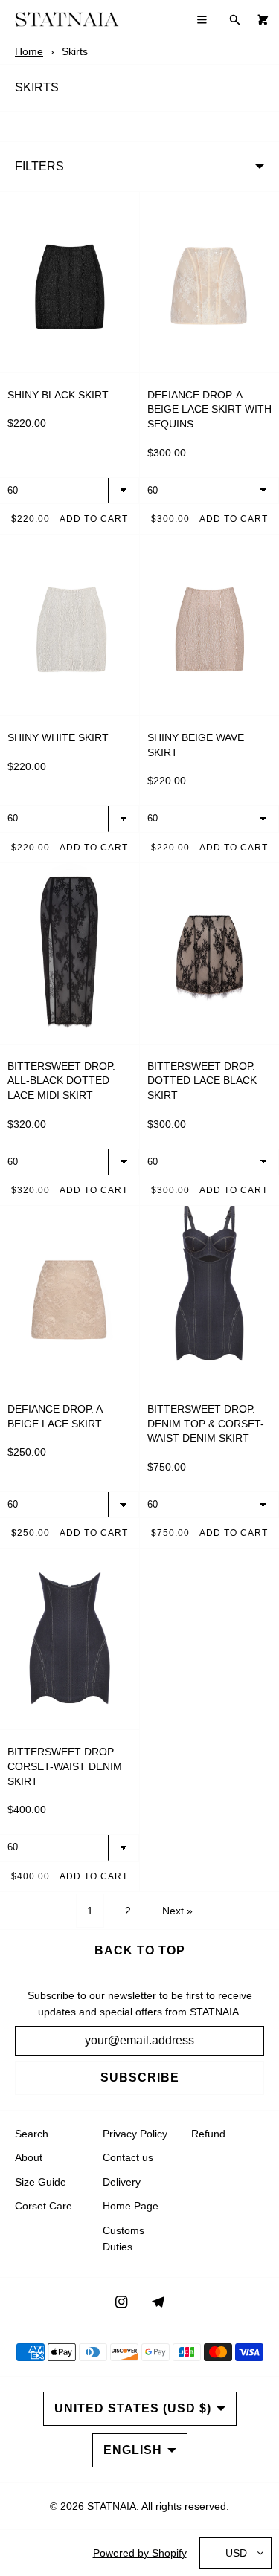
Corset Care (44, 2206)
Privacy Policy (135, 2134)
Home (29, 51)
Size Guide (41, 2182)
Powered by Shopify (140, 2553)
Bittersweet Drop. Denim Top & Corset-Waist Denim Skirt (206, 1423)
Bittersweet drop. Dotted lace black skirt (202, 1081)
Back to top (140, 1950)
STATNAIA (112, 2506)
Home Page (131, 2206)
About (29, 2157)
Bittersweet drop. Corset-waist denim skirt (65, 1766)
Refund (208, 2134)
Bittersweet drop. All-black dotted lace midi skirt (61, 1081)
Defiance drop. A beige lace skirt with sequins (209, 409)
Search (32, 2134)
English (133, 2450)
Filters (39, 166)
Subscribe (140, 2078)
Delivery (122, 2182)
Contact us (128, 2157)
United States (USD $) (133, 2408)
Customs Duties (124, 2238)
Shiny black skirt (58, 395)
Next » (177, 1911)
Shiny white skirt (58, 737)
